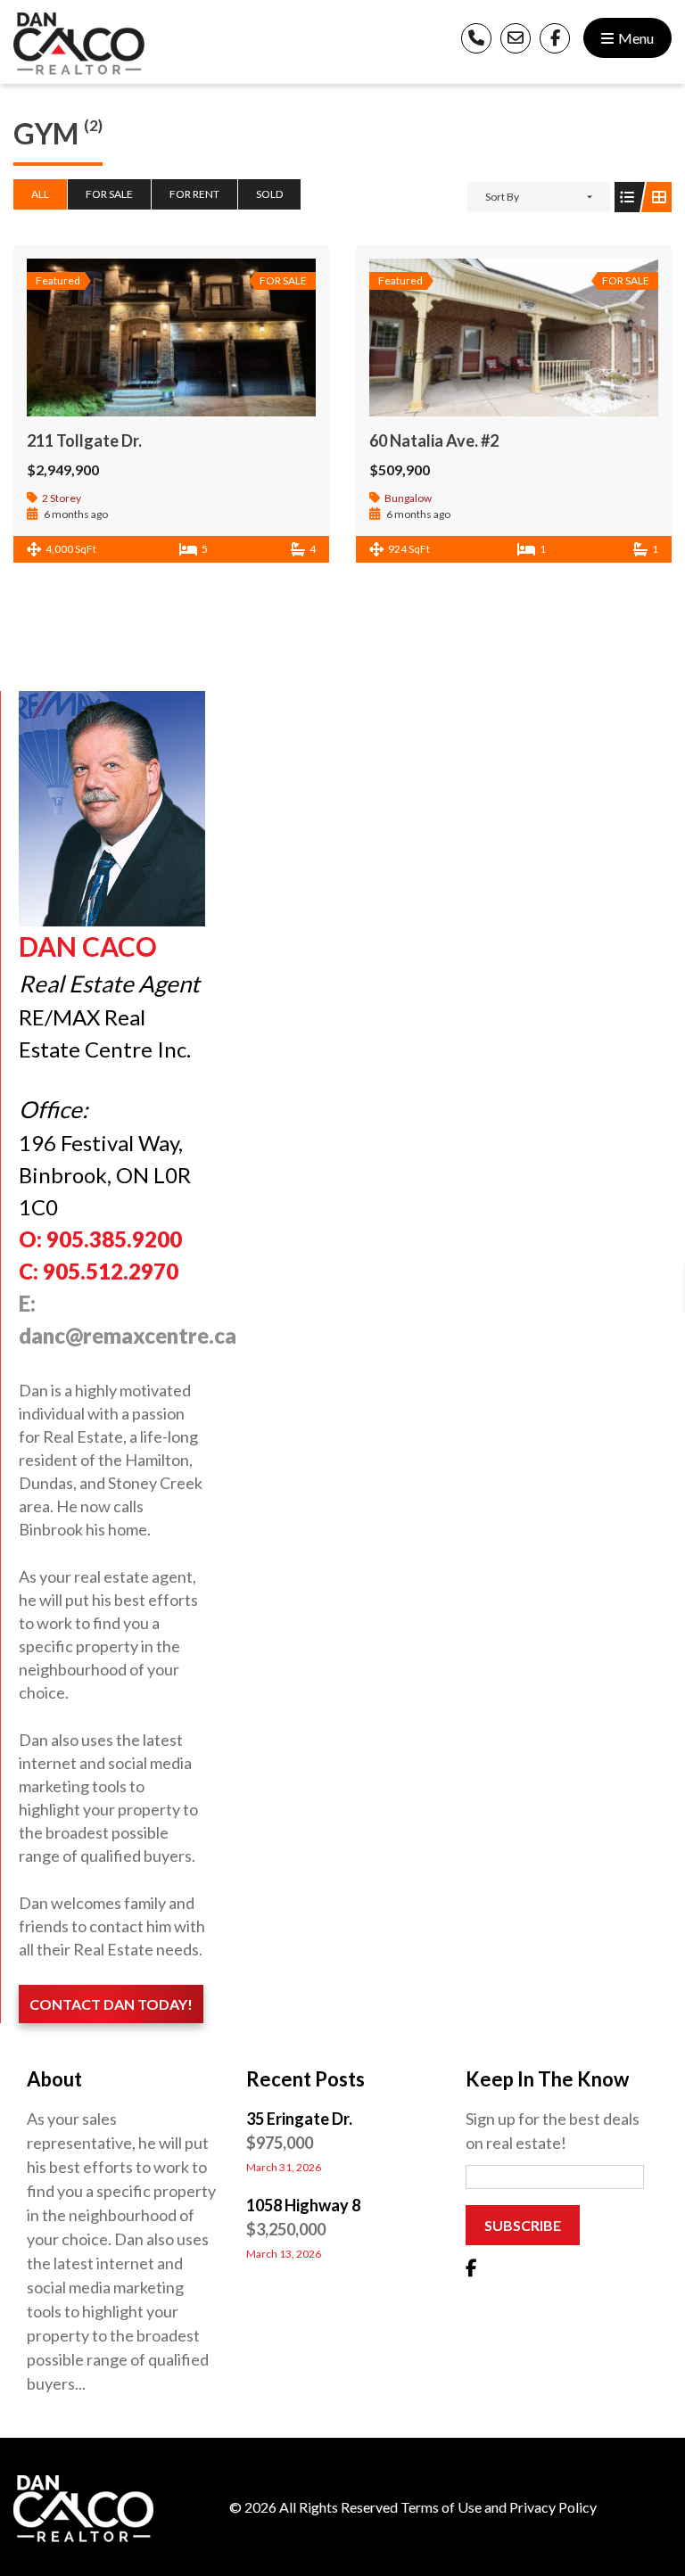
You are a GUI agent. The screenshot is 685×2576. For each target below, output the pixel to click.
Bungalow (408, 498)
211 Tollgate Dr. (84, 440)
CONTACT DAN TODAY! (111, 2004)
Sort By (502, 197)
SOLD (269, 194)
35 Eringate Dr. (299, 2119)
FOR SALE (109, 194)
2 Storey (62, 498)
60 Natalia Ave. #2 (434, 440)
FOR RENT (194, 194)
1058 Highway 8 (303, 2205)
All (40, 194)
